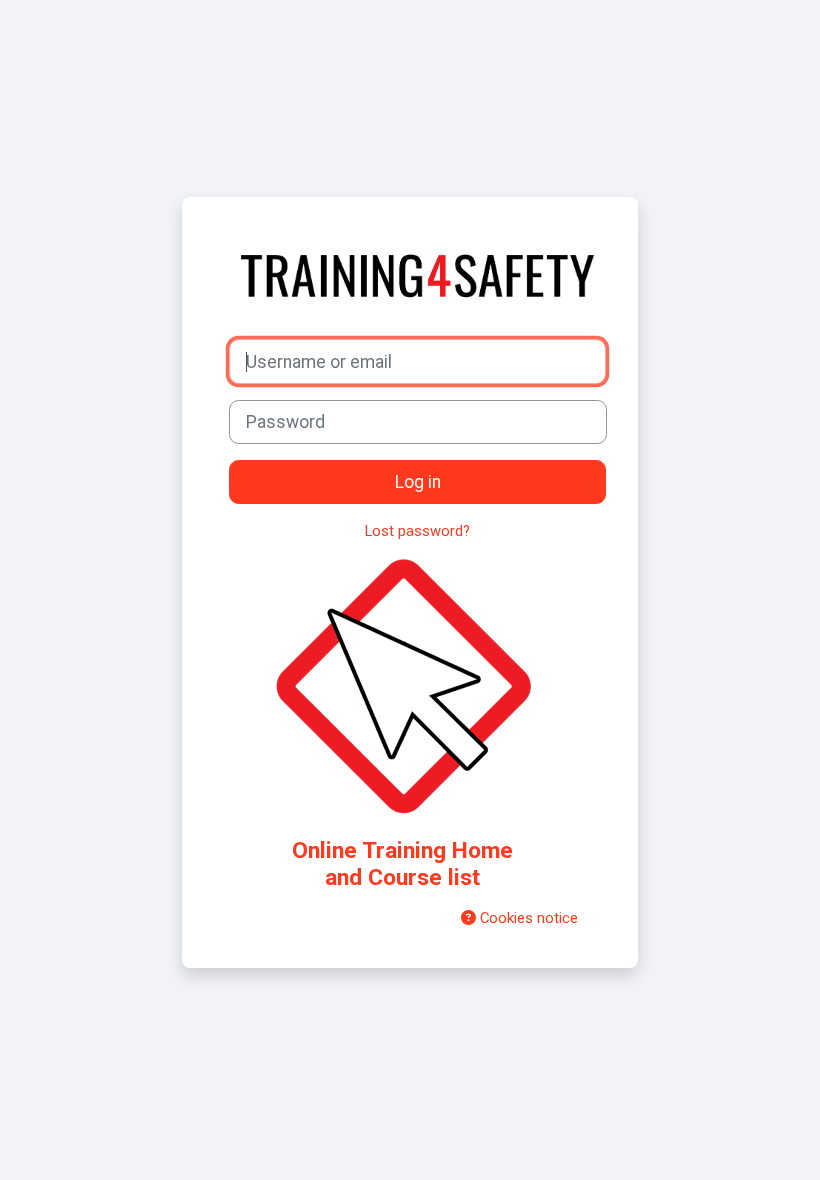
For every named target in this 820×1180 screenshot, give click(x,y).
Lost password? (417, 531)
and (402, 864)
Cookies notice (527, 918)
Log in (418, 482)
